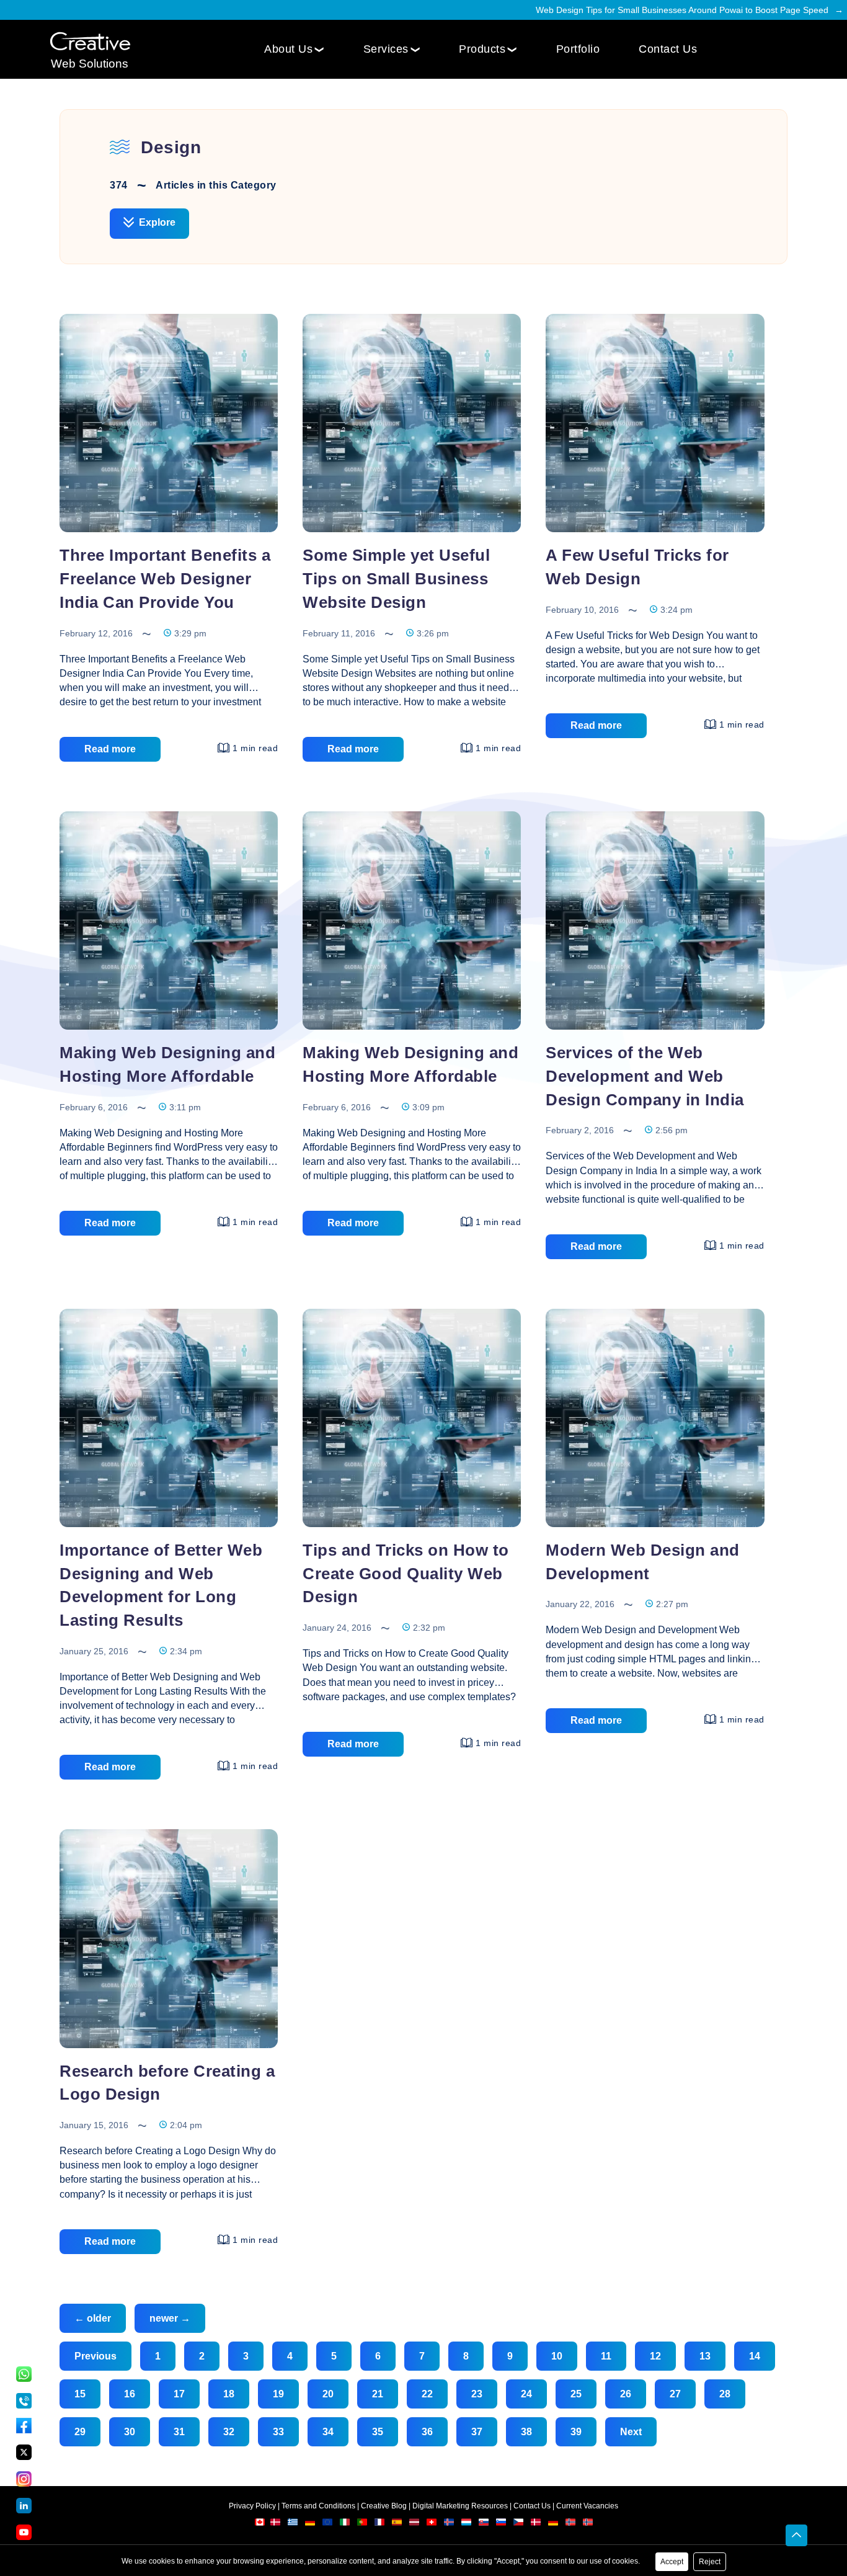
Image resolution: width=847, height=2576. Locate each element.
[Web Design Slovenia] (502, 2525)
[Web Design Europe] (328, 2525)
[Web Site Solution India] (90, 42)
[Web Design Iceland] (450, 2525)
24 (526, 2394)
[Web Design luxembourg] (467, 2525)
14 (755, 2356)
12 (655, 2356)
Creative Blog (384, 2506)
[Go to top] (796, 2536)
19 (278, 2394)
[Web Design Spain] (398, 2525)
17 (179, 2394)
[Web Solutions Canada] (260, 2525)
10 (557, 2356)
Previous (95, 2356)
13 (705, 2356)
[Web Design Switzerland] (432, 2525)
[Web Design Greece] (293, 2525)
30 (130, 2432)
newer (170, 2318)
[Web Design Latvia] (415, 2525)
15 (80, 2394)
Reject (710, 2562)
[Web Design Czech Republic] (519, 2525)
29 (80, 2432)
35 (378, 2432)
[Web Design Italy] (346, 2525)
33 (278, 2432)
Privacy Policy (252, 2506)
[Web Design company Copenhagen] (537, 2525)
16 (130, 2394)
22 (427, 2394)
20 (328, 2394)
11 (606, 2356)
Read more (110, 749)
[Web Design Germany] (311, 2525)
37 (477, 2432)
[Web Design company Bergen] (571, 2525)
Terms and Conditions (318, 2506)
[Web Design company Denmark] (275, 2525)
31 (179, 2432)
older (93, 2318)
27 (675, 2394)
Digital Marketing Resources (460, 2506)
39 (576, 2432)
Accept (672, 2562)
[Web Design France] (380, 2525)
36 (427, 2432)
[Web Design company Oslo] (588, 2525)
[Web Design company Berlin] (554, 2525)
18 (229, 2394)
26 (626, 2394)
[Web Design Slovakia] (485, 2525)
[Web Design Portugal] (363, 2525)
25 (576, 2394)
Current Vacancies (587, 2506)
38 (526, 2432)
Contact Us (668, 49)
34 (328, 2432)
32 (229, 2432)
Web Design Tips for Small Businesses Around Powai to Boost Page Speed (682, 10)
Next (631, 2432)
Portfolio (578, 49)
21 (378, 2394)
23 (477, 2394)
